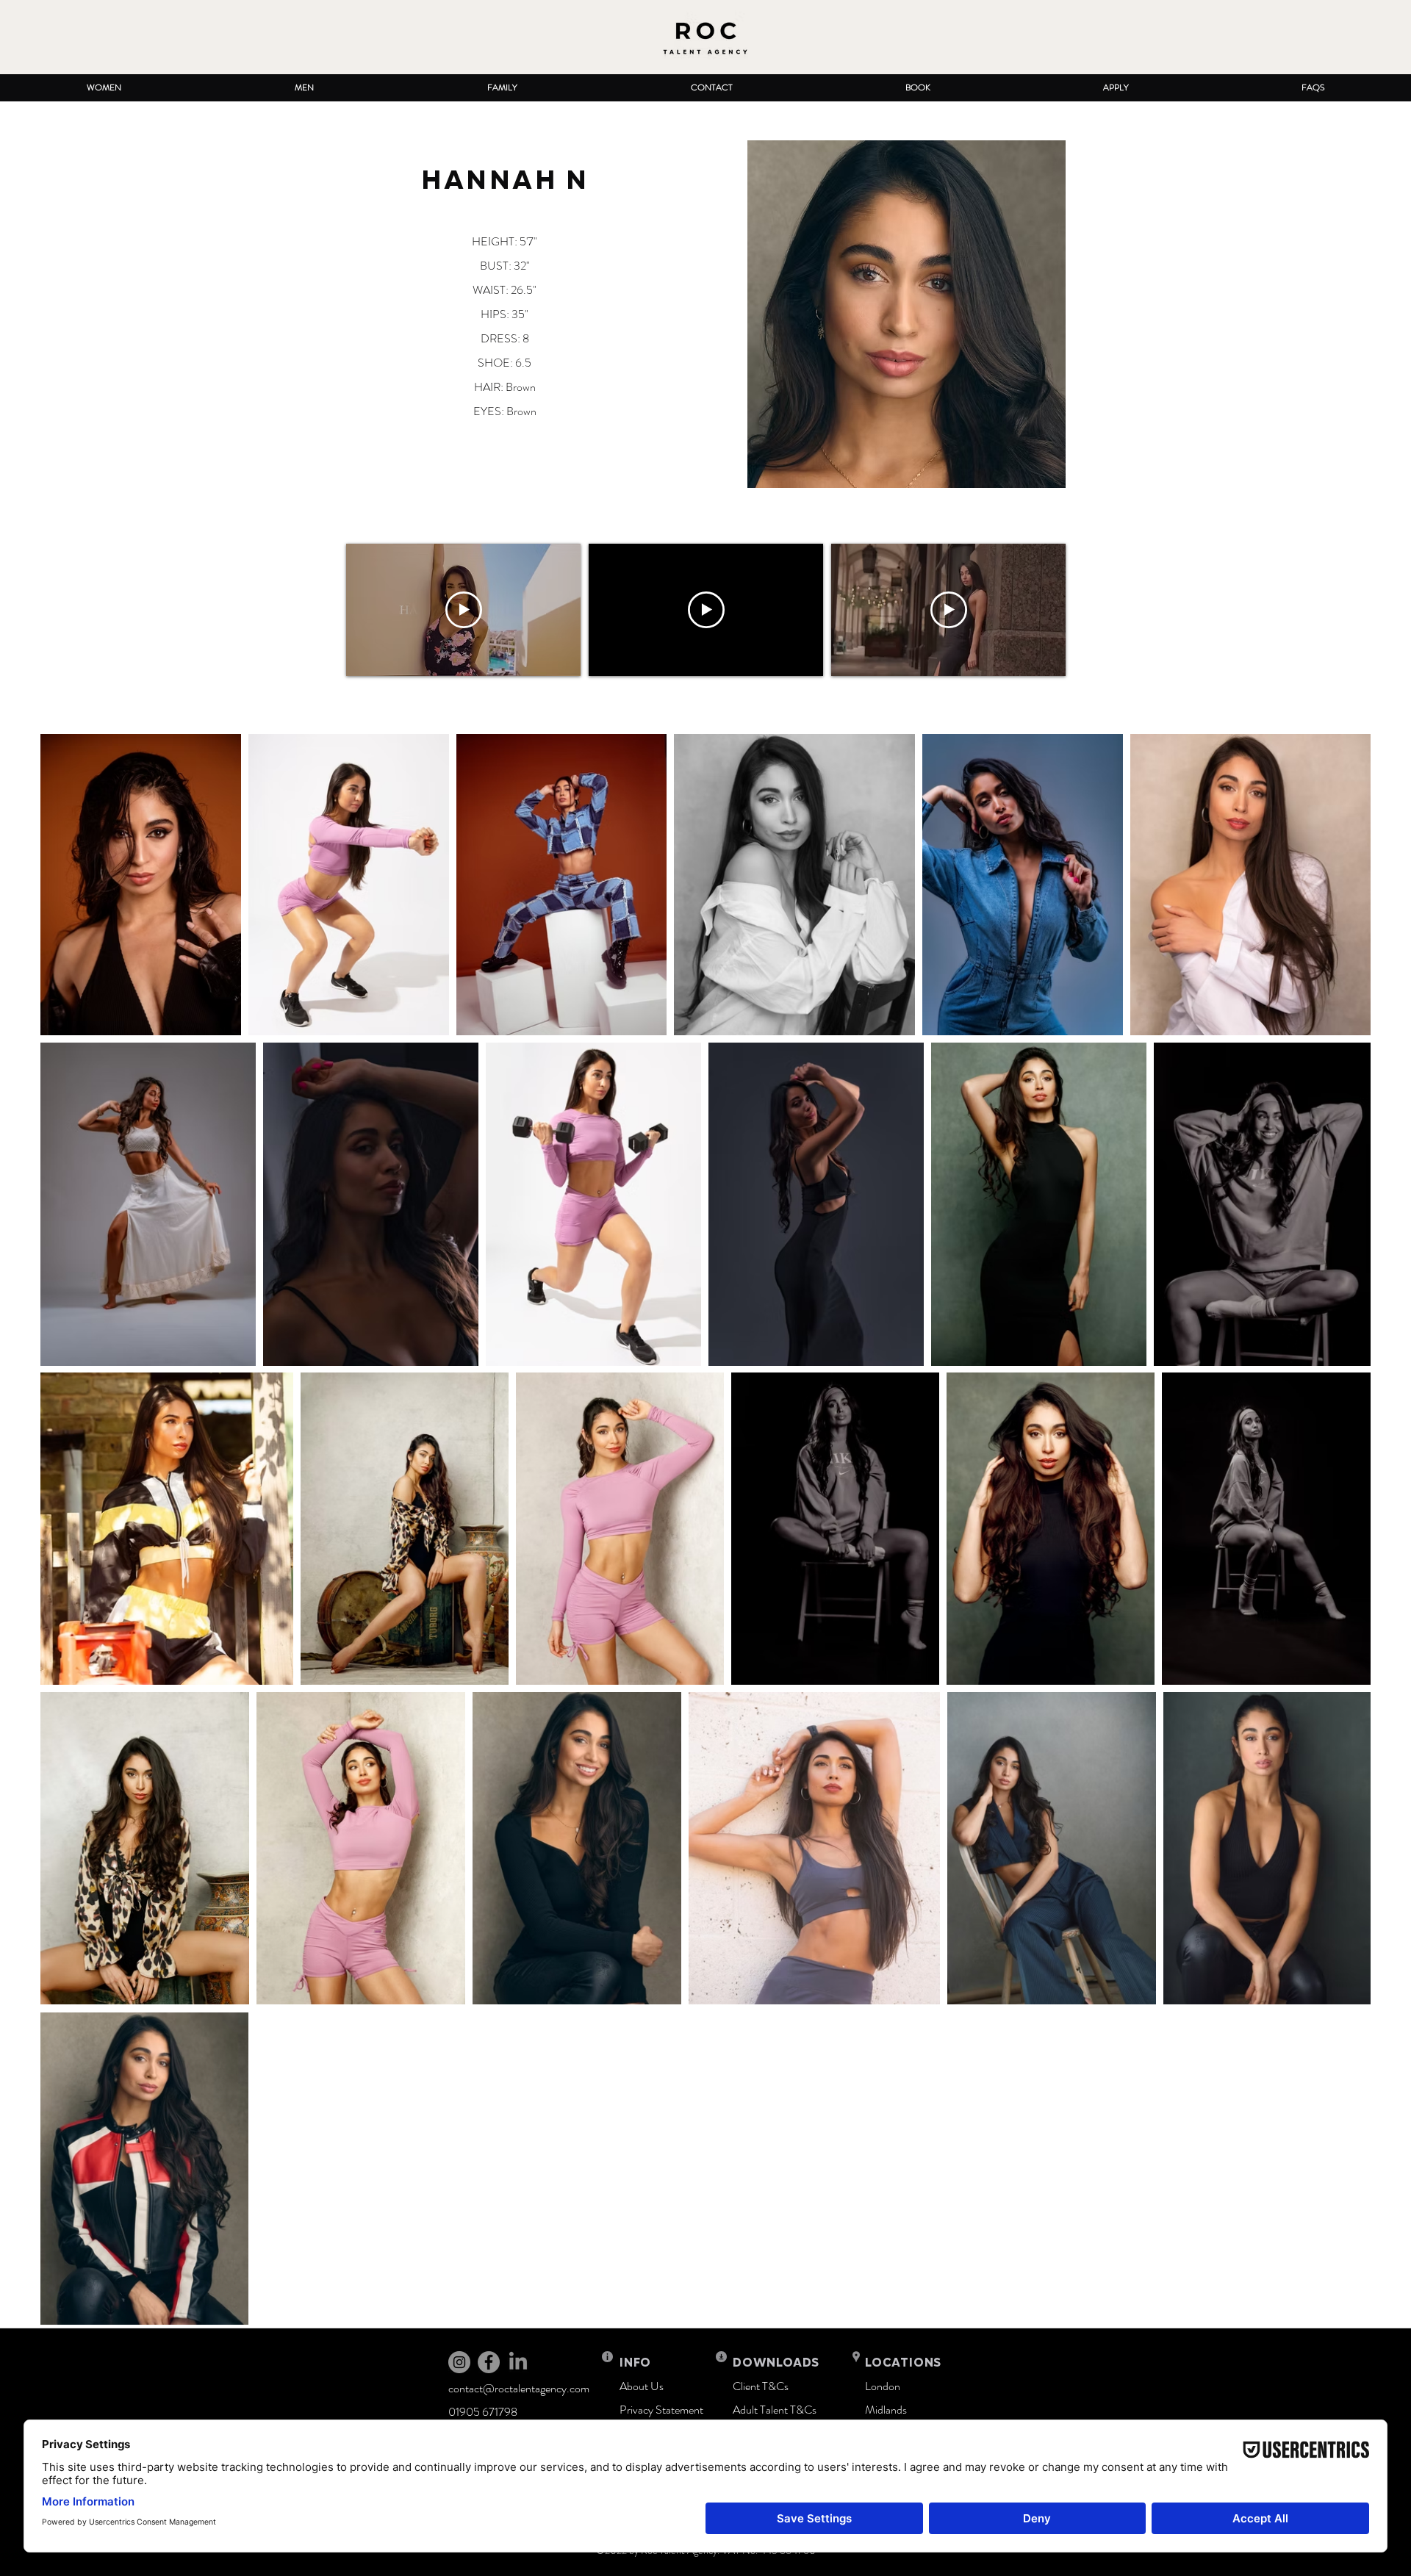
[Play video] (464, 610)
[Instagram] (459, 2362)
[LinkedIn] (518, 2362)
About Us (642, 2386)
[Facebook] (489, 2362)
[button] (104, 88)
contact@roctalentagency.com (519, 2388)
